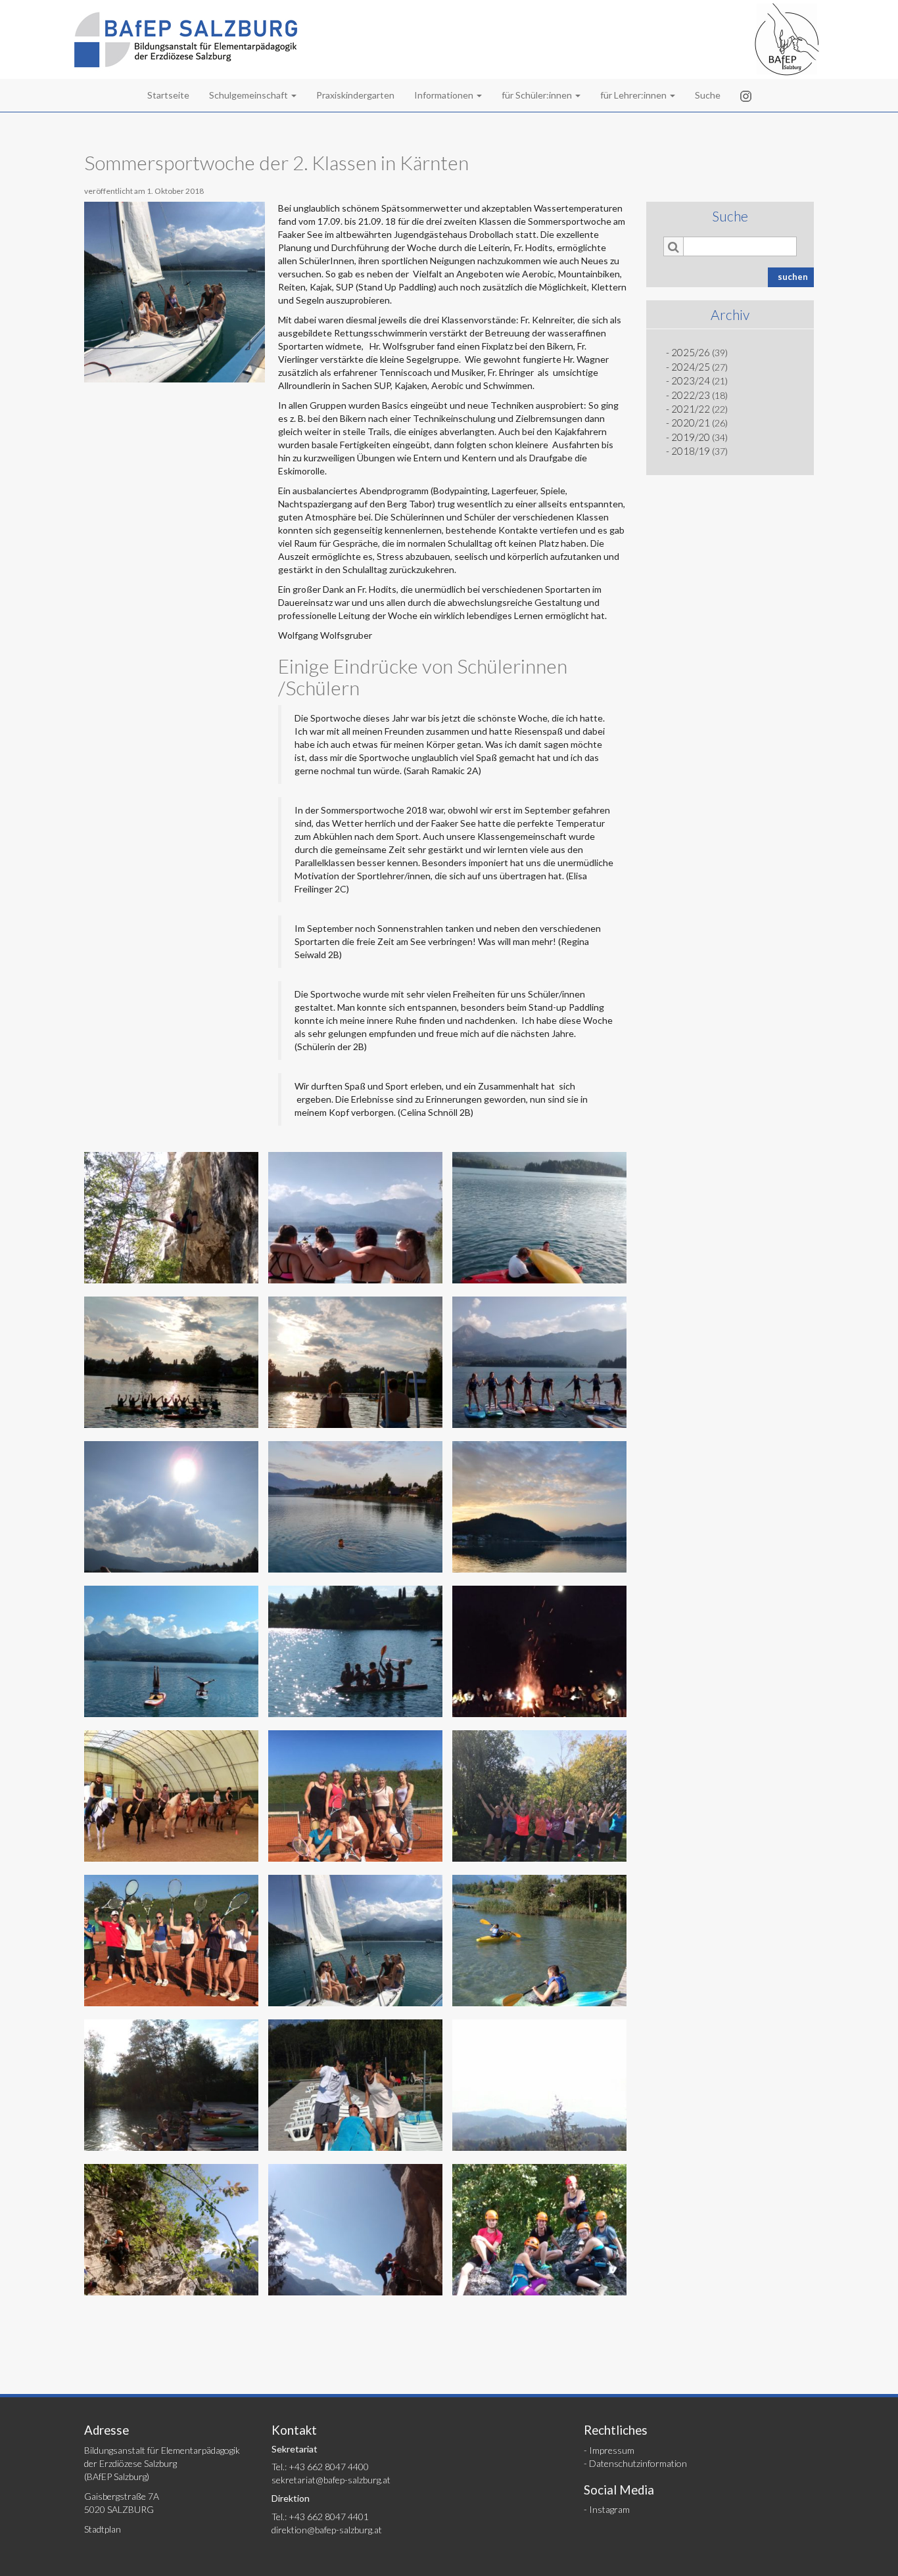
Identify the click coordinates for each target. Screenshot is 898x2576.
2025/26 (691, 352)
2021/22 (691, 409)
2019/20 (691, 437)
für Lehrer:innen (634, 95)
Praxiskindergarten (355, 95)
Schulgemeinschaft (249, 95)
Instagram (609, 2509)
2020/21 (691, 423)
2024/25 (691, 367)
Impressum (612, 2450)
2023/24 (691, 380)
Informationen (445, 95)
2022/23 (691, 395)
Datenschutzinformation (638, 2463)
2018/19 (691, 451)
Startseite (168, 95)
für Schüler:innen (538, 95)
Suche (708, 95)
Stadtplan (103, 2529)
